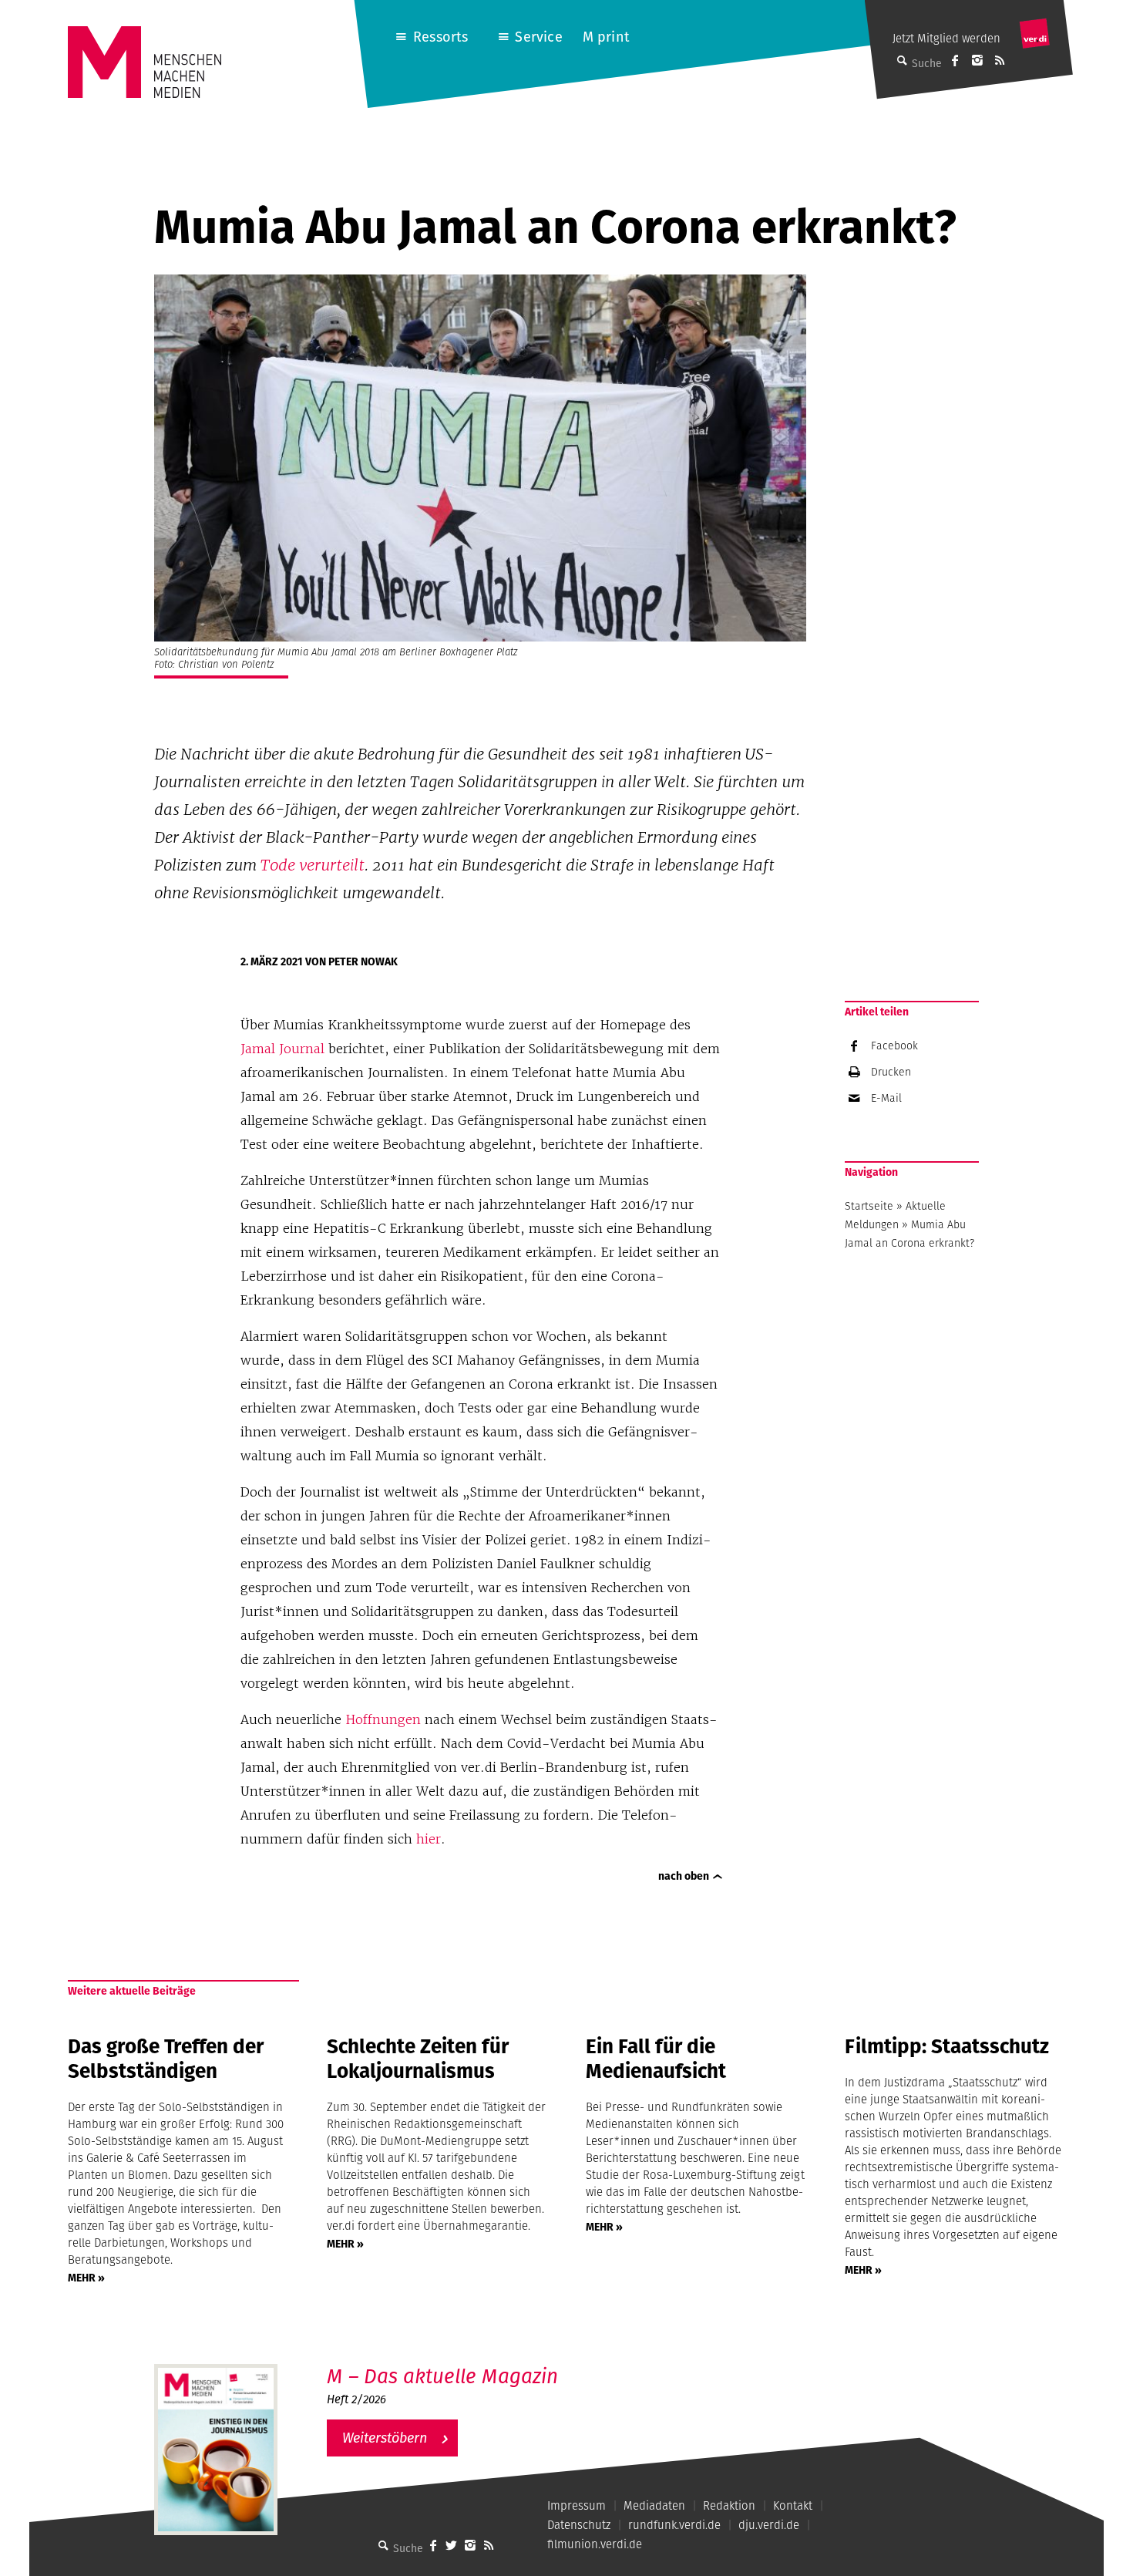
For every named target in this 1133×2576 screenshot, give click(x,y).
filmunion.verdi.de (595, 2544)
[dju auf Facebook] (955, 60)
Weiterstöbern (385, 2438)
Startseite (869, 1206)
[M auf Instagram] (977, 60)
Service (538, 37)
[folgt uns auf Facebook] (433, 2545)
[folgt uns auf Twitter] (452, 2545)
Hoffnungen (383, 1719)
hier (429, 1839)
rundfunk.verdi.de (674, 2525)
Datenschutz (579, 2525)
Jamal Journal (282, 1049)
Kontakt (793, 2505)
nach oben (684, 1876)
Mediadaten (654, 2505)
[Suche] (384, 2545)
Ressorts (440, 37)
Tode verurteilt (313, 865)
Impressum (577, 2505)
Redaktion (729, 2505)
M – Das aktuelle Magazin (442, 2376)
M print (606, 37)
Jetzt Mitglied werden (946, 38)
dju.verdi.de (769, 2525)
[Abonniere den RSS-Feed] (1000, 60)
